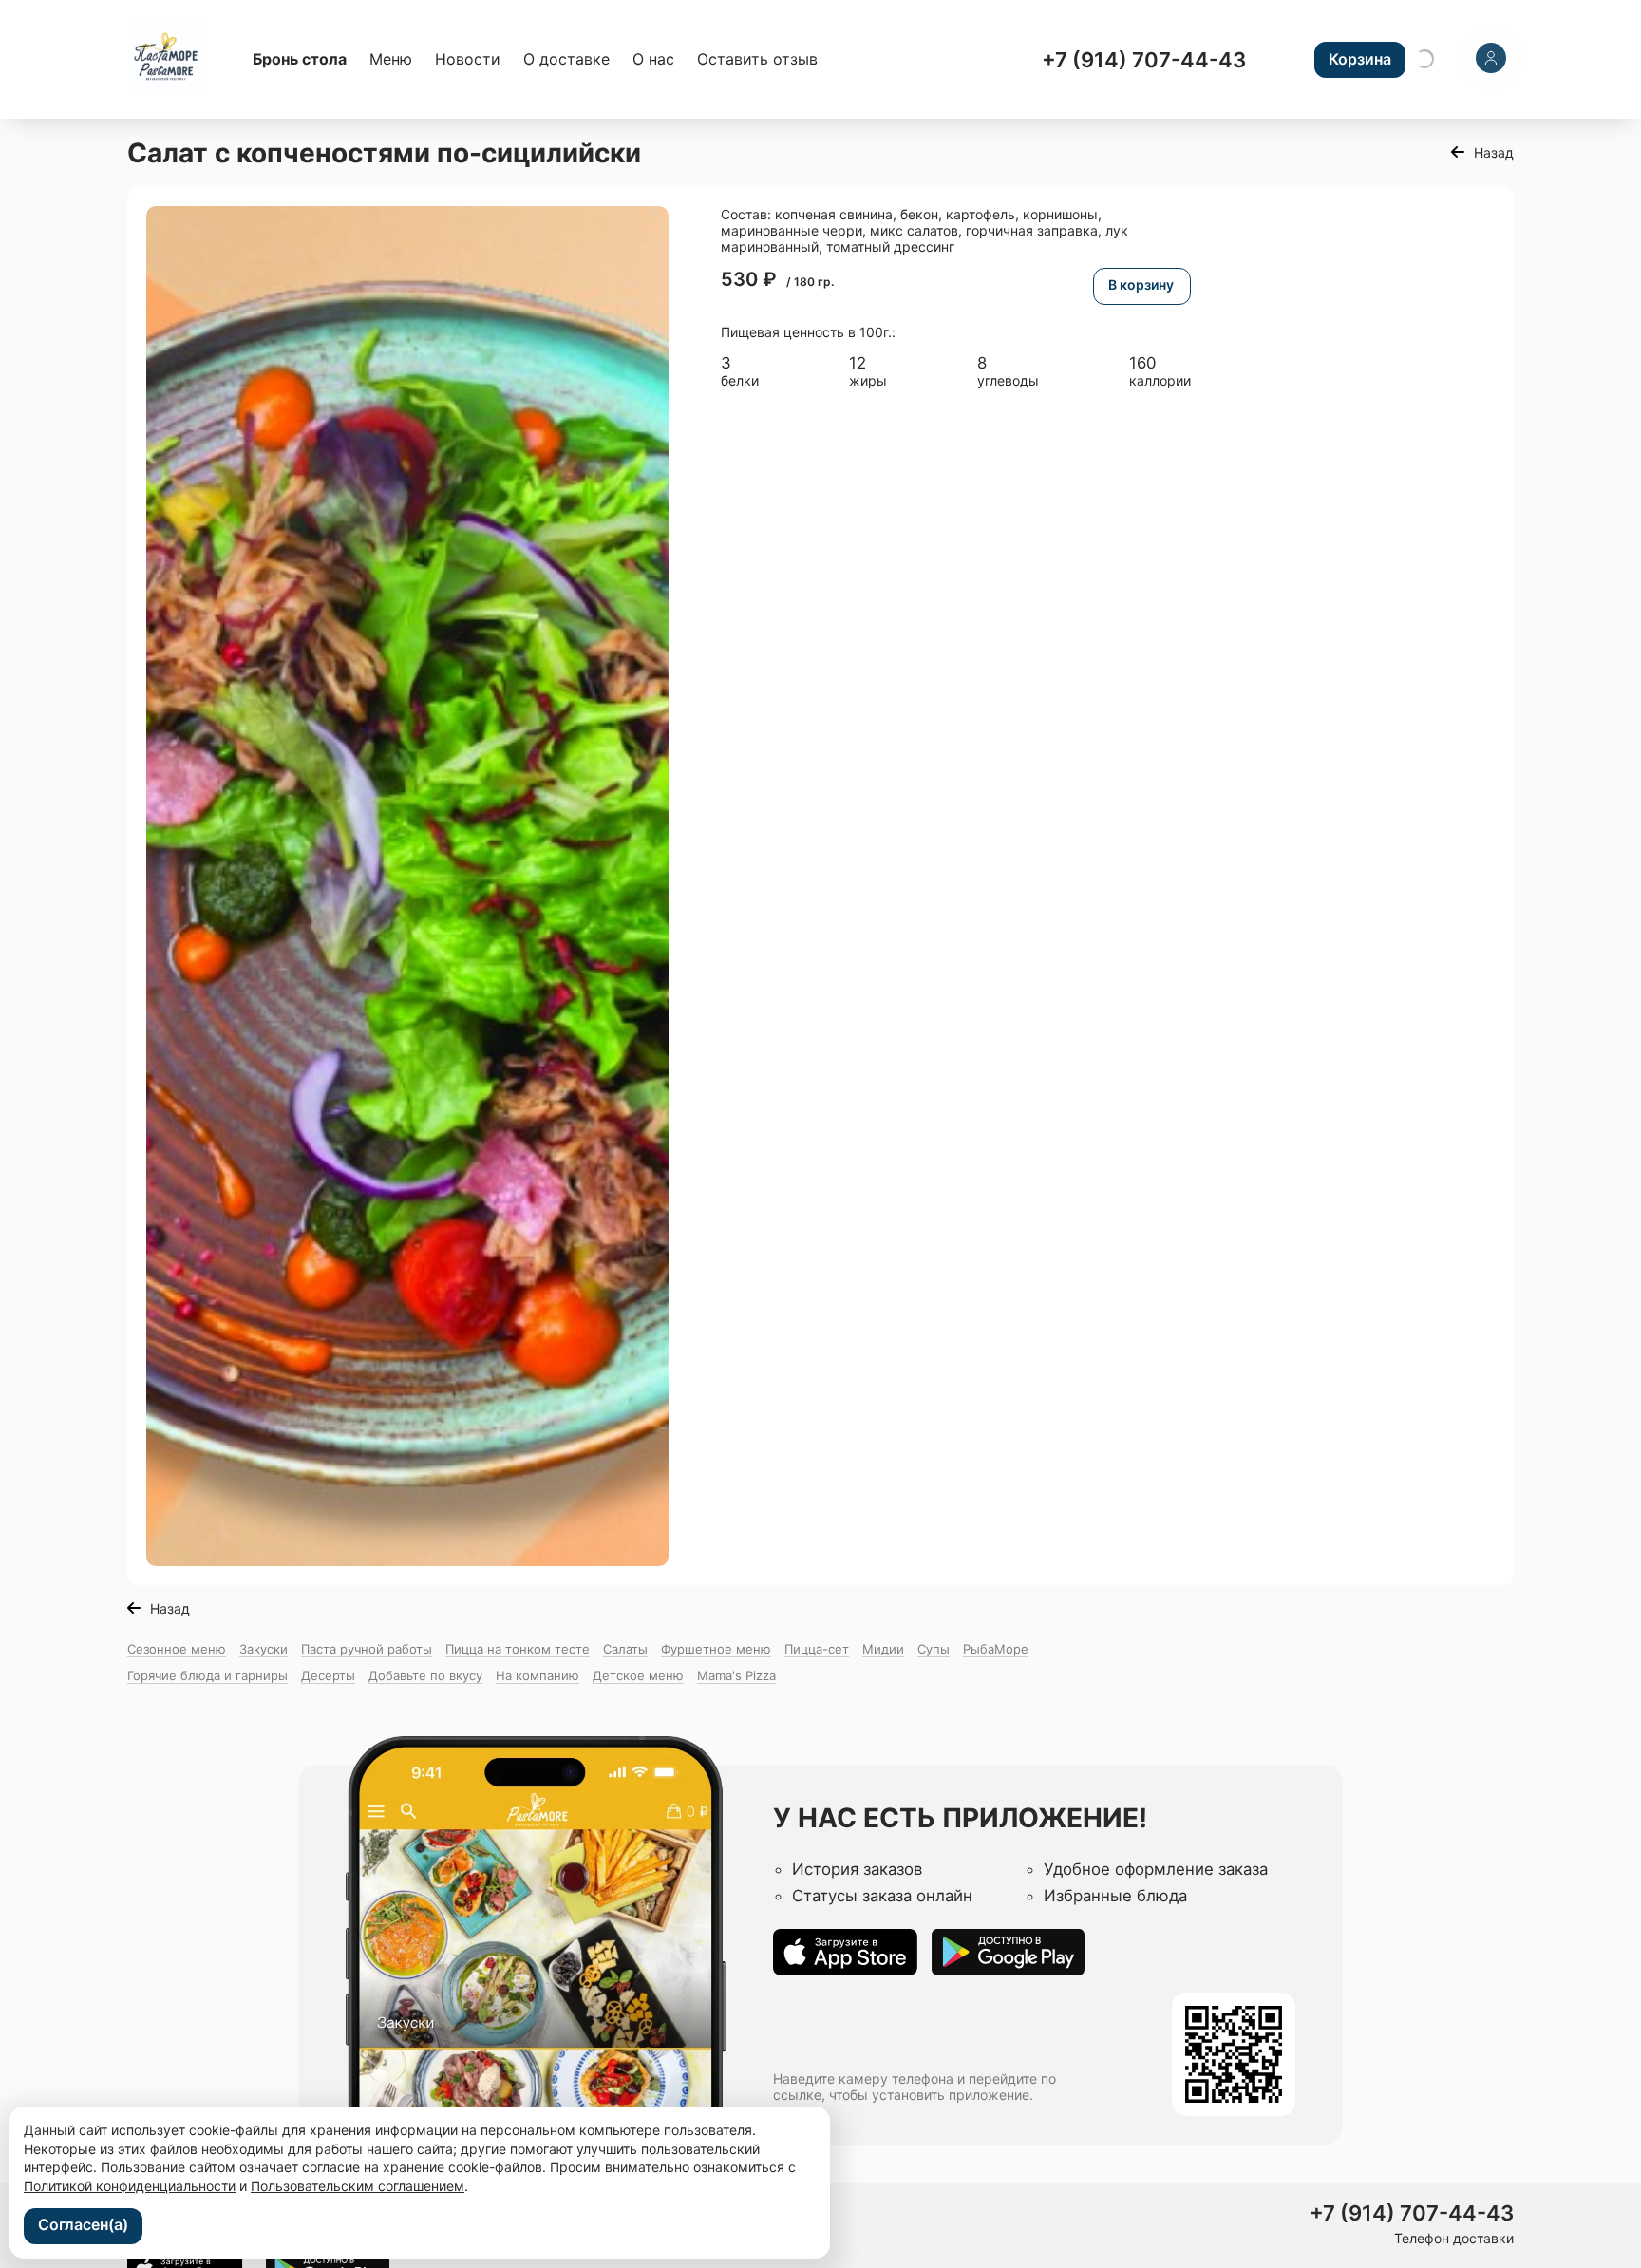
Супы (934, 1649)
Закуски (264, 1649)
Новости (468, 59)
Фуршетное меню (716, 1649)
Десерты (328, 1675)
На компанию (538, 1675)
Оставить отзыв (757, 59)
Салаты (625, 1649)
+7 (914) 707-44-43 (1144, 60)
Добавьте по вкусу (425, 1675)
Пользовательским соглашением (358, 2186)
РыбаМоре (996, 1649)
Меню (391, 59)
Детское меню (638, 1675)
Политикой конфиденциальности (130, 2186)
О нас (653, 59)
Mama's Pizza (736, 1675)
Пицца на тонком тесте (518, 1649)
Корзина (1360, 59)
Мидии (883, 1649)
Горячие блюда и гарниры (207, 1675)
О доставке (566, 59)
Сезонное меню (177, 1649)
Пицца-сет (817, 1649)
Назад (1494, 152)
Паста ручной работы (367, 1649)
